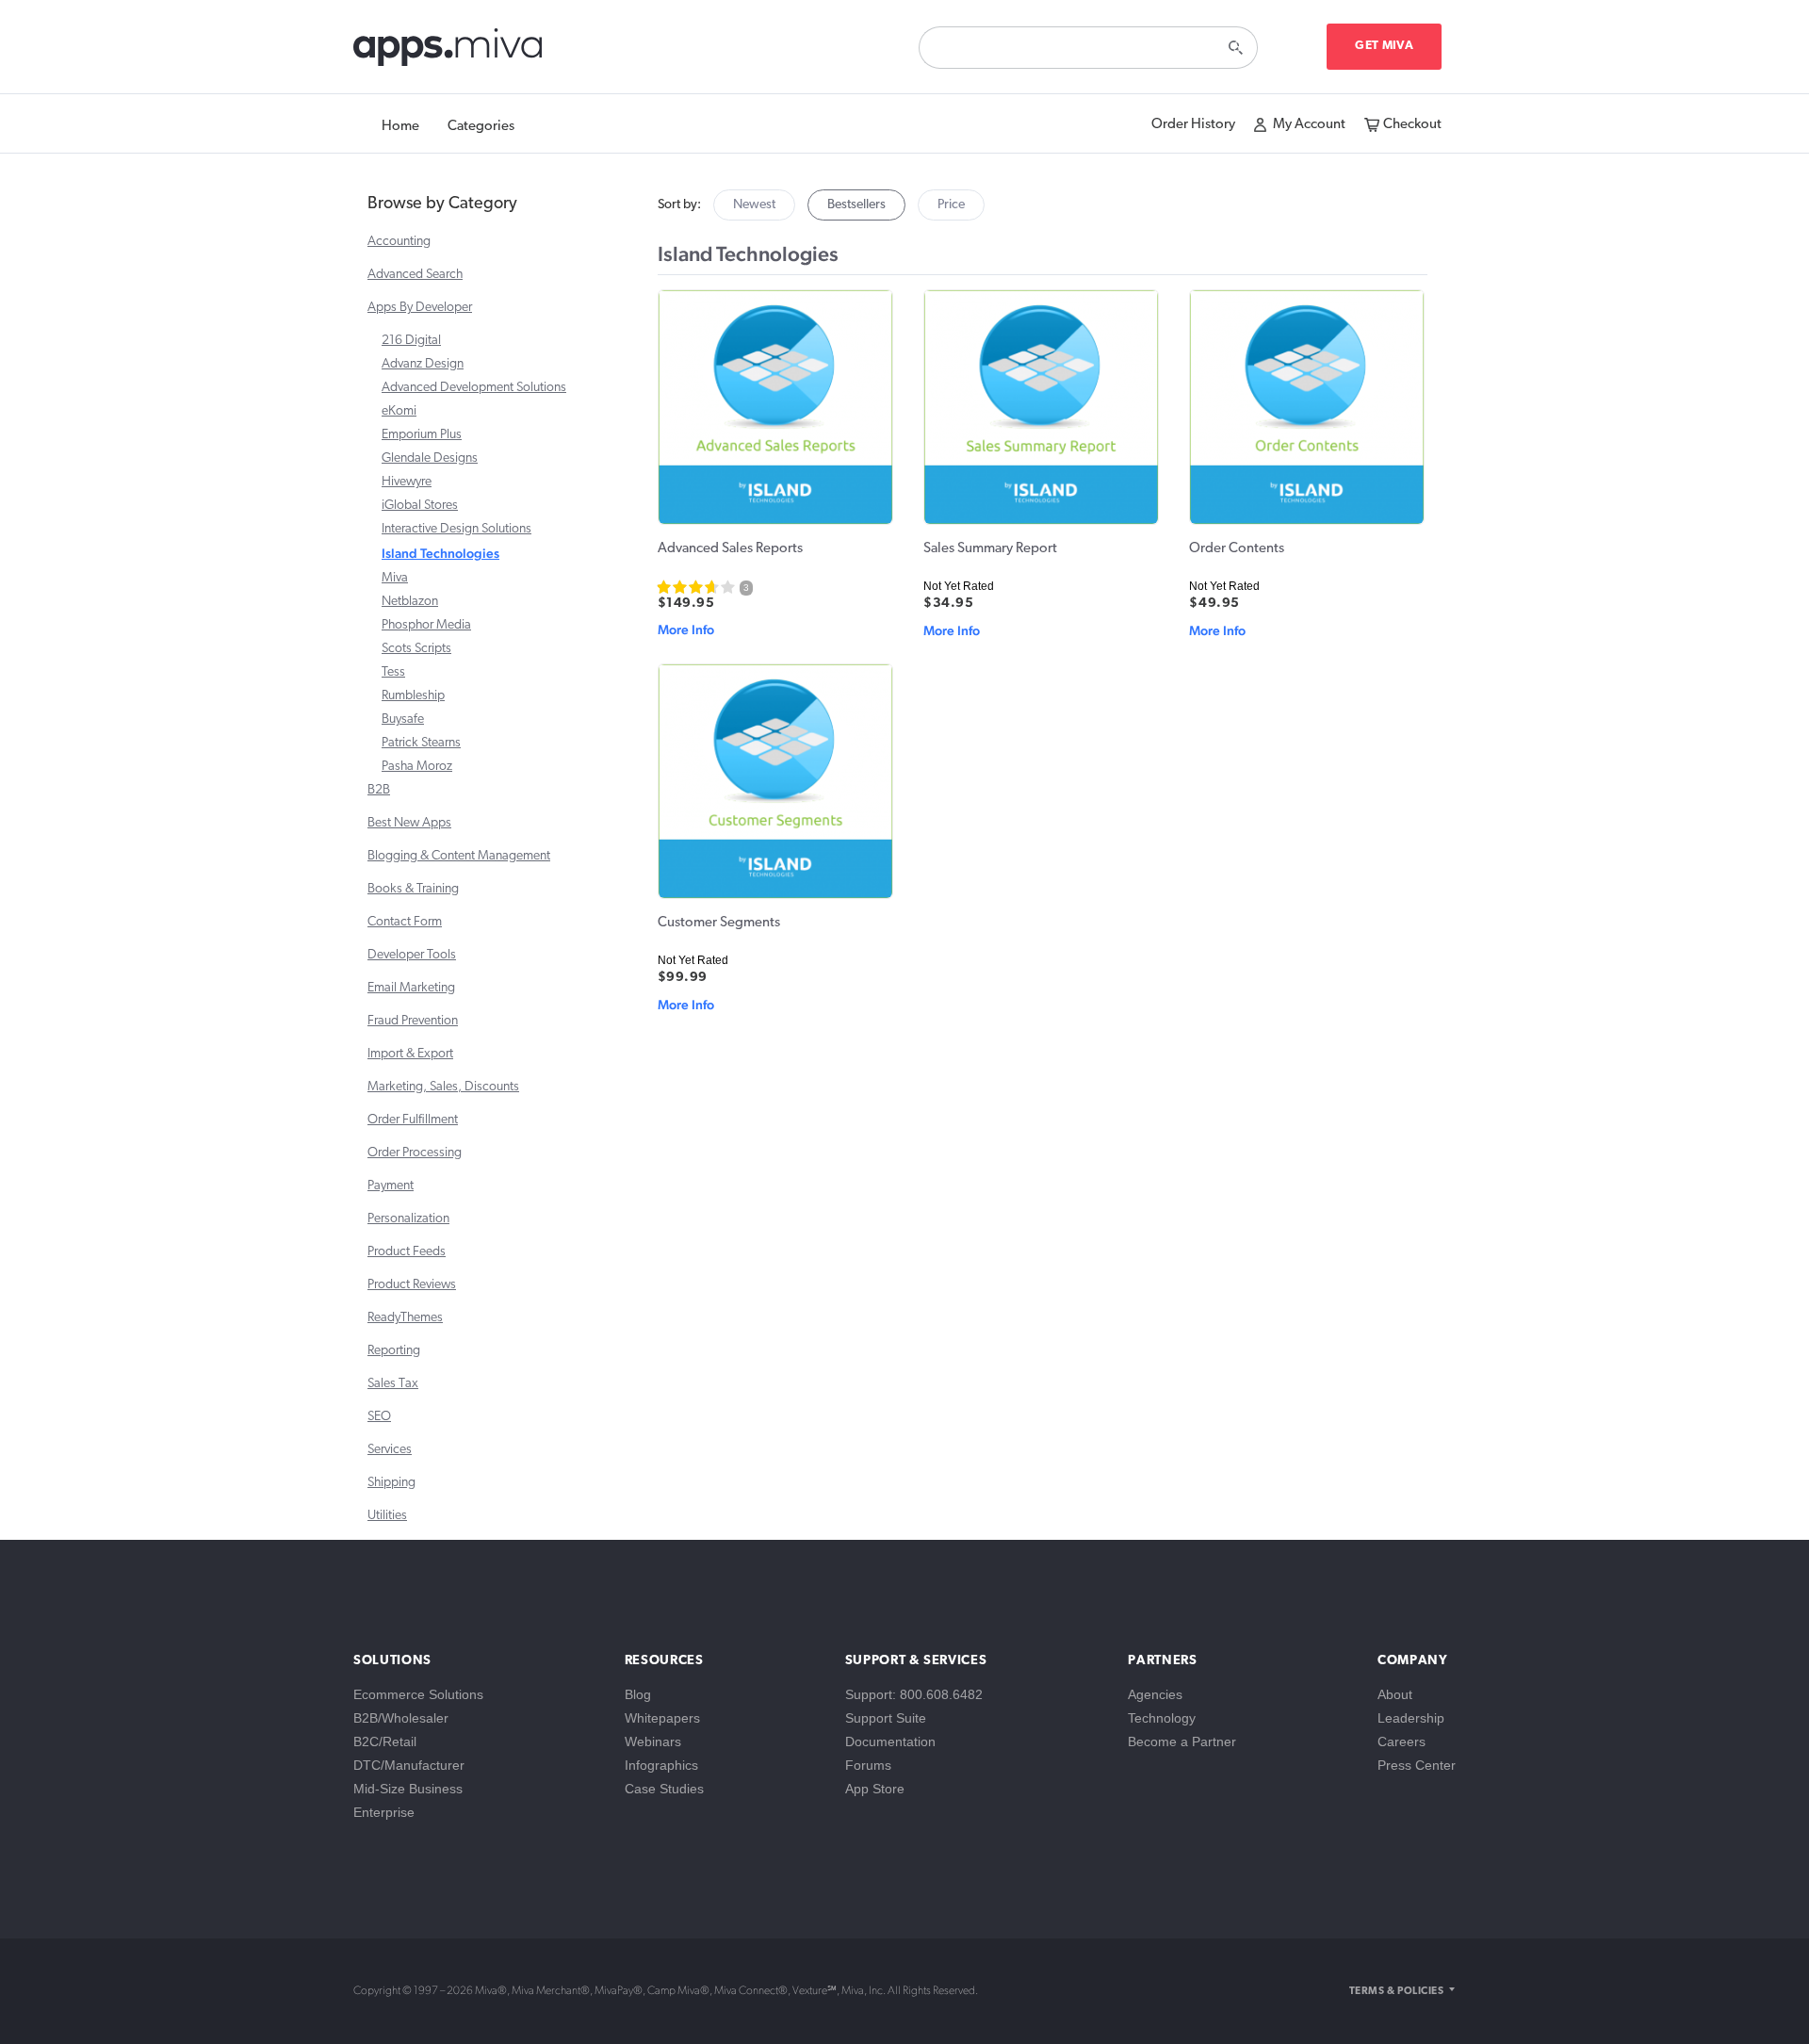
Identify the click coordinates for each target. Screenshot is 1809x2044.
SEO (379, 1417)
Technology (1162, 1718)
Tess (393, 672)
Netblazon (410, 602)
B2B (379, 790)
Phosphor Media (426, 625)
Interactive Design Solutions (456, 529)
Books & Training (413, 889)
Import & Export (410, 1054)
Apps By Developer (420, 308)
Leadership (1411, 1718)
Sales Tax (393, 1384)
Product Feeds (407, 1252)
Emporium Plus (422, 435)
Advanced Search (415, 275)
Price (951, 205)
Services (390, 1450)
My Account (1309, 125)
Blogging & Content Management (459, 856)
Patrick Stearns (421, 743)
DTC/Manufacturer (409, 1765)
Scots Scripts (416, 649)
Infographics (661, 1765)
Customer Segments (719, 923)
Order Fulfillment (413, 1120)
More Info (686, 630)
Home (400, 127)
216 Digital (411, 341)
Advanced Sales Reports (730, 549)
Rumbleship (413, 696)
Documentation (890, 1741)
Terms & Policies (1396, 1992)
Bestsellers (856, 205)
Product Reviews (412, 1285)
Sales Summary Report (990, 549)
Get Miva (1384, 46)
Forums (868, 1765)
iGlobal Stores (420, 506)
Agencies (1155, 1694)
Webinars (653, 1741)
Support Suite (886, 1718)
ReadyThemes (405, 1318)
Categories (481, 127)
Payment (391, 1186)
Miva (395, 578)
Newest (754, 205)
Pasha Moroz (417, 767)
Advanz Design (423, 364)
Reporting (394, 1351)
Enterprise (384, 1812)
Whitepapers (662, 1718)
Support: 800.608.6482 (914, 1694)
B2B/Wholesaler (401, 1718)
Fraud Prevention (413, 1021)
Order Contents (1237, 549)
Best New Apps (409, 823)
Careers (1402, 1741)
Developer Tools (412, 955)
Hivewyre (407, 482)
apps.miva (449, 52)
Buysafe (403, 719)
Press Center (1417, 1765)
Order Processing (415, 1153)
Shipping (391, 1483)
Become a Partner (1182, 1741)
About (1395, 1694)
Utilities (387, 1516)
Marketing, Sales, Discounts (443, 1087)
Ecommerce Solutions (418, 1694)
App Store (875, 1789)
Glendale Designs (430, 458)
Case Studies (664, 1789)
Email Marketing (411, 988)
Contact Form (405, 922)
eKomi (399, 411)
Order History (1193, 125)
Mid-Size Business (408, 1789)
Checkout (1412, 125)
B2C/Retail (385, 1741)
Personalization (408, 1219)
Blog (638, 1694)
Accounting (399, 242)
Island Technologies (440, 553)
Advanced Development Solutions (474, 388)
